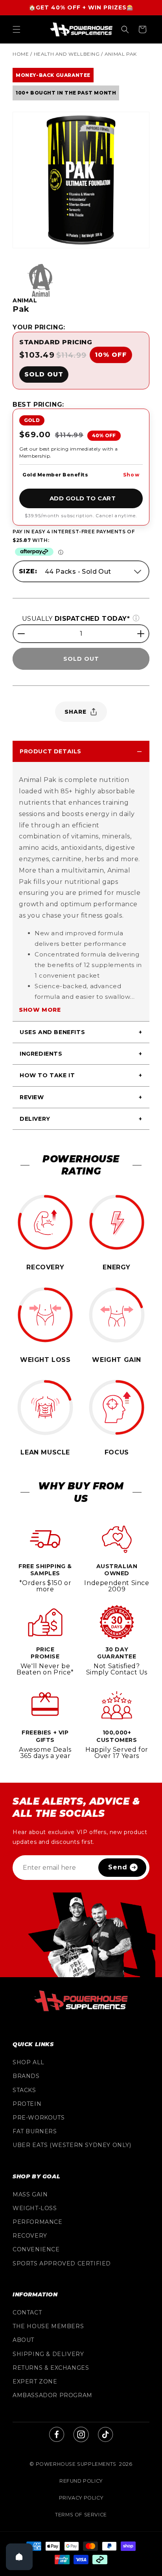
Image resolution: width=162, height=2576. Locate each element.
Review (32, 1097)
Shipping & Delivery (48, 2354)
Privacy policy (81, 2498)
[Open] (19, 2557)
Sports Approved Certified (62, 2263)
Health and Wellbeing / (68, 54)
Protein (27, 2104)
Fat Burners (35, 2131)
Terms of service (81, 2515)
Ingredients (41, 1054)
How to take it (47, 1075)
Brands (26, 2076)
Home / (22, 54)
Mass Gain (30, 2194)
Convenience (36, 2249)
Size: (28, 571)
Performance (38, 2222)
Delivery (35, 1119)
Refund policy (81, 2481)
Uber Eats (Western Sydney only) (72, 2145)
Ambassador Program (52, 2395)
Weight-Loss (35, 2208)
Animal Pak (121, 54)
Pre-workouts (39, 2118)
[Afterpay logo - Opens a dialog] (34, 552)
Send (118, 1867)
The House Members (48, 2326)
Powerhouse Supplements (76, 2464)
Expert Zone (35, 2381)
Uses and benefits (52, 1032)
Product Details (51, 751)
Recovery (30, 2236)
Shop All (29, 2062)
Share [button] (75, 712)
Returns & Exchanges (51, 2368)
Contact (27, 2312)
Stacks (24, 2090)
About (23, 2340)
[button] (17, 29)
